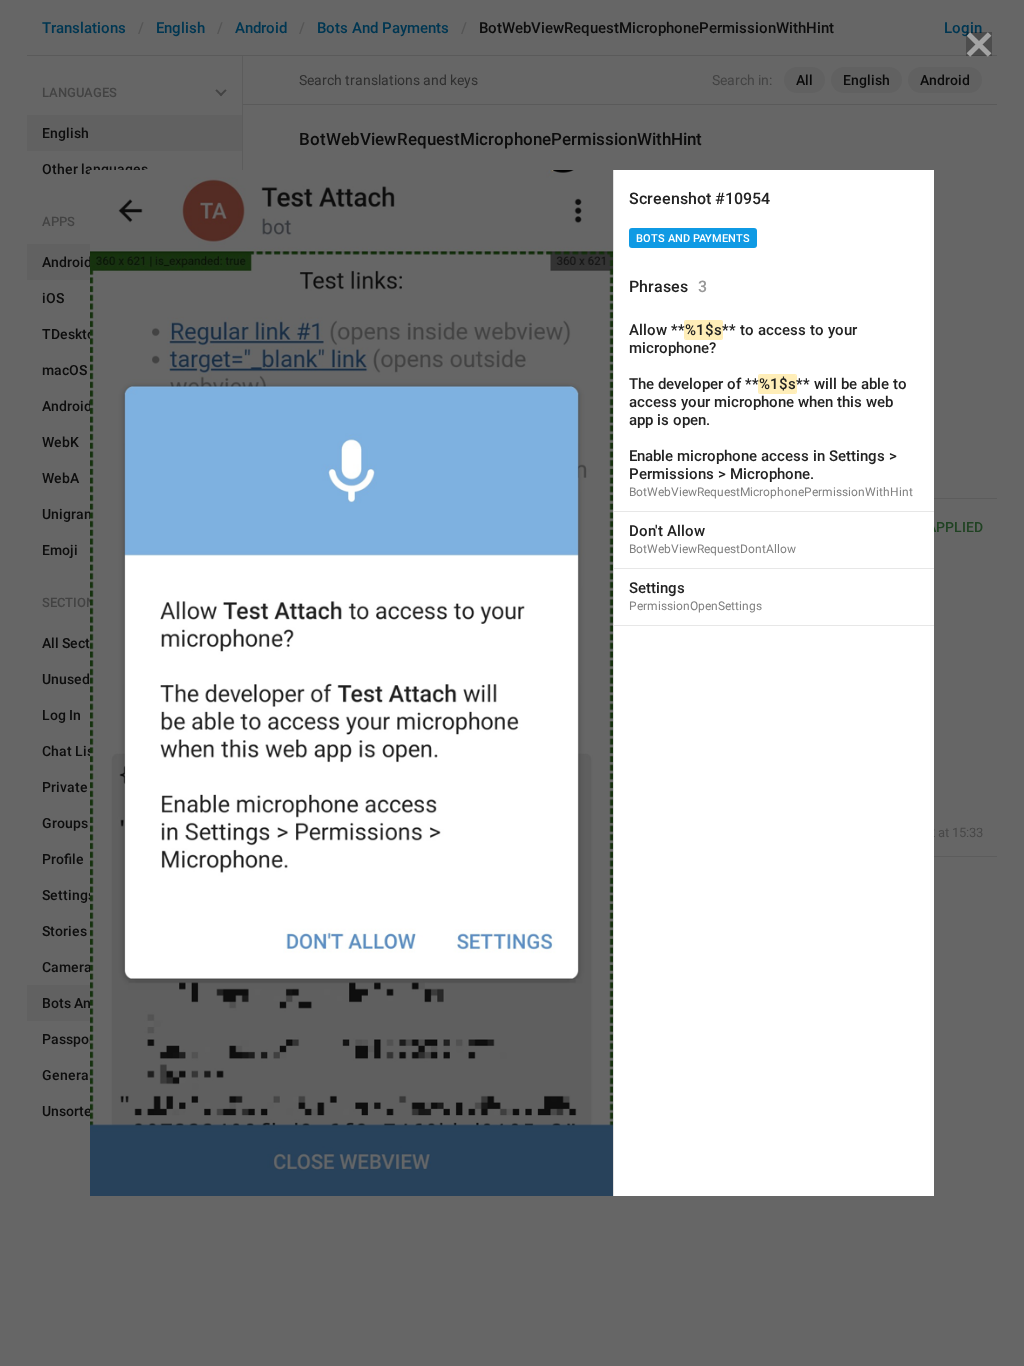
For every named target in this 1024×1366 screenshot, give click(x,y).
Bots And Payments (693, 238)
